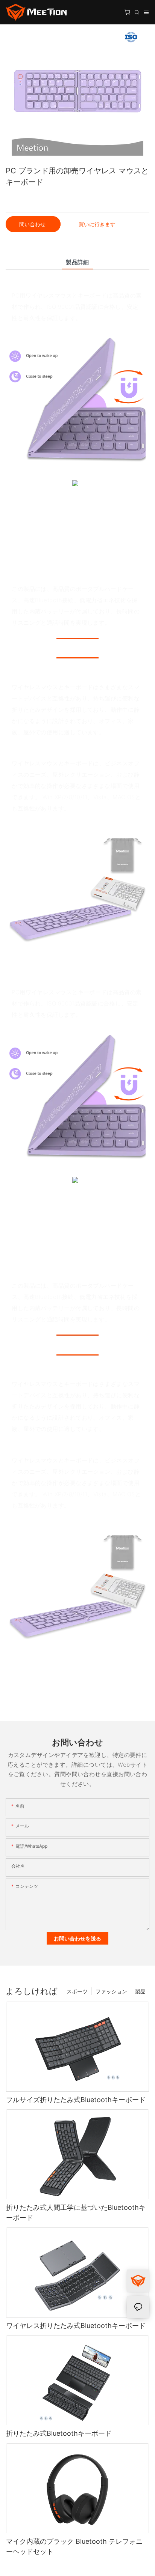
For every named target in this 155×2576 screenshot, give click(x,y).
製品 (140, 1991)
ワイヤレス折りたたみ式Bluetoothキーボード (76, 2326)
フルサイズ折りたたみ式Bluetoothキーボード (76, 2100)
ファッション (111, 1991)
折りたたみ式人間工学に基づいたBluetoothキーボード (76, 2212)
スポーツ (77, 1991)
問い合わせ (33, 224)
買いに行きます (97, 224)
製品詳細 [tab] (77, 262)
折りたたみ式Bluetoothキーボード (59, 2433)
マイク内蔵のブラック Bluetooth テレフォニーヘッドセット (74, 2546)
